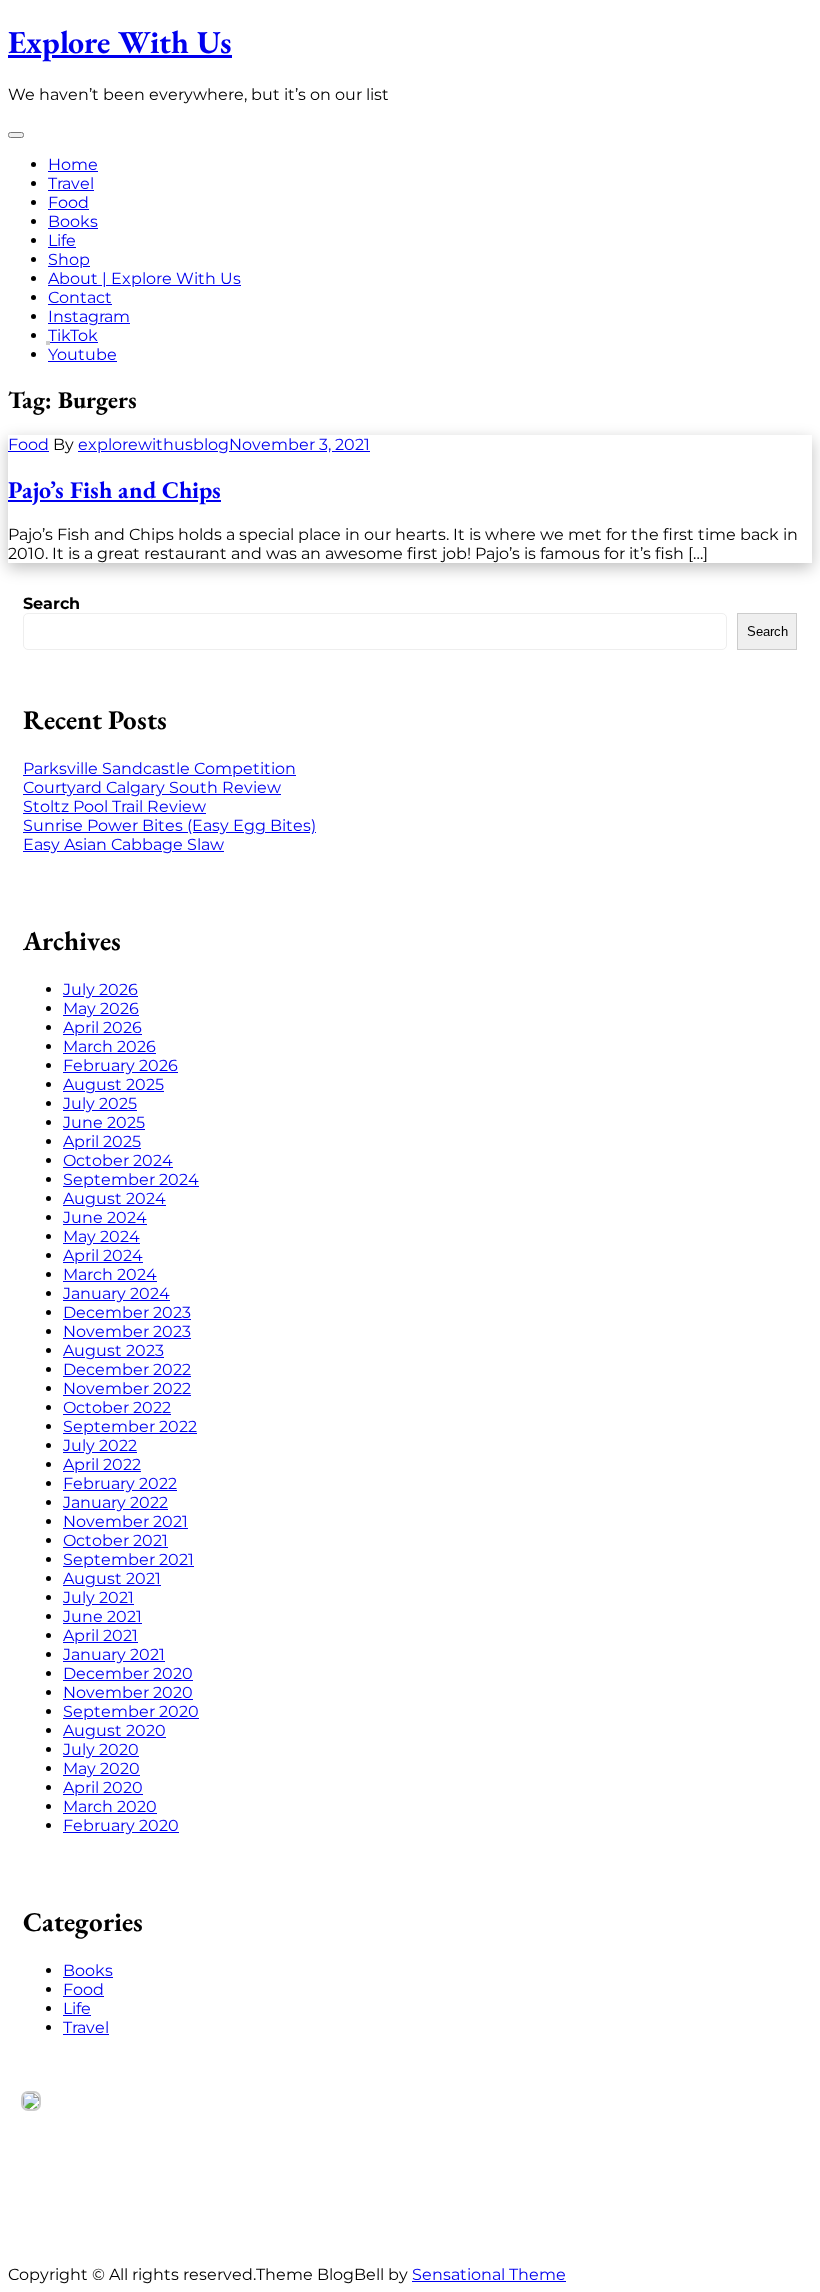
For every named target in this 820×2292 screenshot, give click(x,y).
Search (51, 603)
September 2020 (131, 1711)
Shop (69, 259)
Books (73, 221)
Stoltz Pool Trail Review (114, 806)
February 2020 (121, 1825)
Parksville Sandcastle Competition (159, 768)
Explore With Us (120, 42)
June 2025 (104, 1122)
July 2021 (98, 1597)
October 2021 (115, 1540)
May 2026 (101, 1008)
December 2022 (127, 1369)
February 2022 (120, 1483)
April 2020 (103, 1787)
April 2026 (102, 1027)
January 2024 (116, 1293)
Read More (66, 2195)
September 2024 (131, 1179)
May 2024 (101, 1236)
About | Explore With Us (144, 278)
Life (62, 240)
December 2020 (128, 1673)
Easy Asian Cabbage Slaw (123, 844)
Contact (80, 297)
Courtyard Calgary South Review (152, 787)
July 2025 (100, 1103)
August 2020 (114, 1730)
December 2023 (127, 1312)
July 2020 (101, 1749)
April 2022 (102, 1464)
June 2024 (105, 1217)
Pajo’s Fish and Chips (114, 489)
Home (73, 164)
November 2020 (128, 1692)
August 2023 (113, 1350)
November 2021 (125, 1521)
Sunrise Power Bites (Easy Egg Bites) (169, 825)
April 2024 (103, 1255)
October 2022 (117, 1407)
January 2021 (114, 1654)
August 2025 (113, 1084)
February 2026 (120, 1065)
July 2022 (100, 1445)
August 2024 (114, 1198)
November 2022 (127, 1388)
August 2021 (112, 1578)
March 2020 (110, 1806)
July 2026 (100, 989)
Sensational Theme (489, 2274)
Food (68, 202)
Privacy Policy (77, 2214)
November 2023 (127, 1331)
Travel (71, 183)
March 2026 (109, 1046)
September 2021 (128, 1559)
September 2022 (130, 1426)
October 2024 (118, 1160)
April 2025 (102, 1141)
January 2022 (115, 1502)
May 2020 (101, 1768)
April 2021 (100, 1635)
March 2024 (110, 1274)
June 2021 (102, 1616)
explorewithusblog (153, 444)
